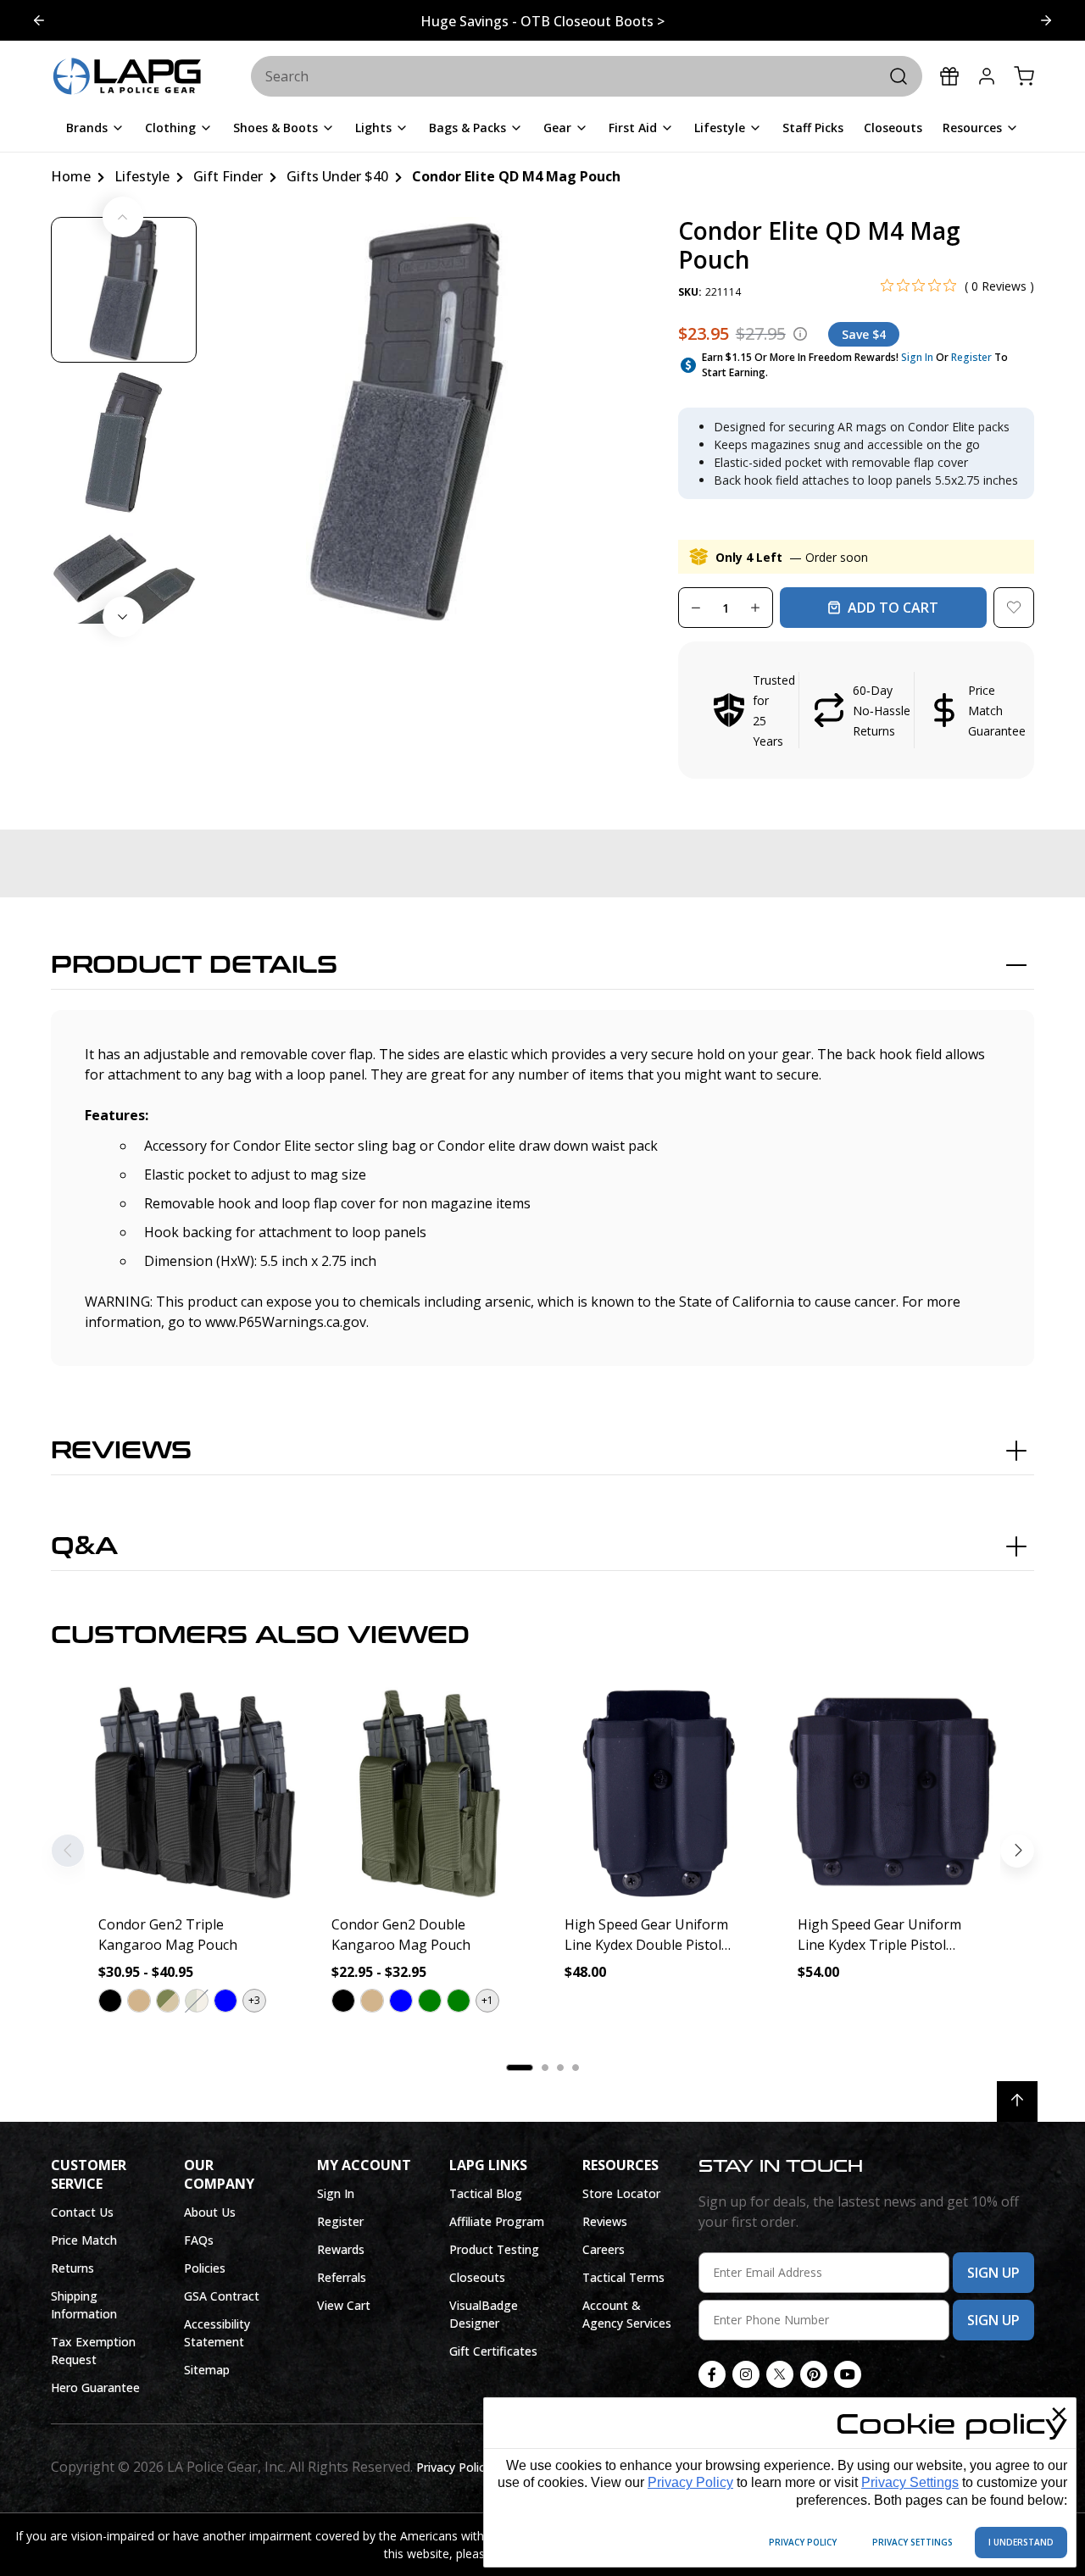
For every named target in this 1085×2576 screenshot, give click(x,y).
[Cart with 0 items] (1024, 76)
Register (971, 357)
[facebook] (712, 2374)
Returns (72, 2268)
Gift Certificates (493, 2351)
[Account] (987, 76)
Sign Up (993, 2273)
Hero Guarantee (95, 2387)
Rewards (341, 2249)
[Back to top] (1017, 2101)
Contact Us (82, 2212)
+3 (254, 2000)
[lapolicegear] (127, 77)
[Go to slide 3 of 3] (39, 20)
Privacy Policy (690, 2482)
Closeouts (477, 2277)
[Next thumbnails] (123, 617)
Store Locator (621, 2193)
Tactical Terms (623, 2277)
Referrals (342, 2277)
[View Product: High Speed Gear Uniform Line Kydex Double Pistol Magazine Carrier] (659, 1793)
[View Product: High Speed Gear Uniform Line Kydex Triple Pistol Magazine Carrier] (892, 1793)
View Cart (344, 2305)
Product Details (194, 965)
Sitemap (207, 2370)
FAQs (199, 2240)
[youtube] (848, 2374)
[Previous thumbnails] (123, 217)
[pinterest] (814, 2374)
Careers (604, 2249)
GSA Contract (222, 2296)
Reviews (121, 1451)
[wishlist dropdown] (1014, 608)
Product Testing (494, 2249)
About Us (210, 2212)
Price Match (84, 2240)
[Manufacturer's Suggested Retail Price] (800, 334)
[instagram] (746, 2374)
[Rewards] (949, 76)
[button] (856, 710)
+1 (487, 2000)
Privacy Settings (910, 2482)
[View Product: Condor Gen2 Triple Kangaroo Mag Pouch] (193, 1793)
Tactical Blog (486, 2193)
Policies (205, 2268)
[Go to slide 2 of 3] (1046, 20)
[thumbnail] (124, 290)
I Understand (1021, 2542)
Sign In (917, 357)
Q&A (84, 1546)
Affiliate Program (497, 2221)
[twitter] (780, 2374)
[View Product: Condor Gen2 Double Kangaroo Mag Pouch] (426, 1793)
